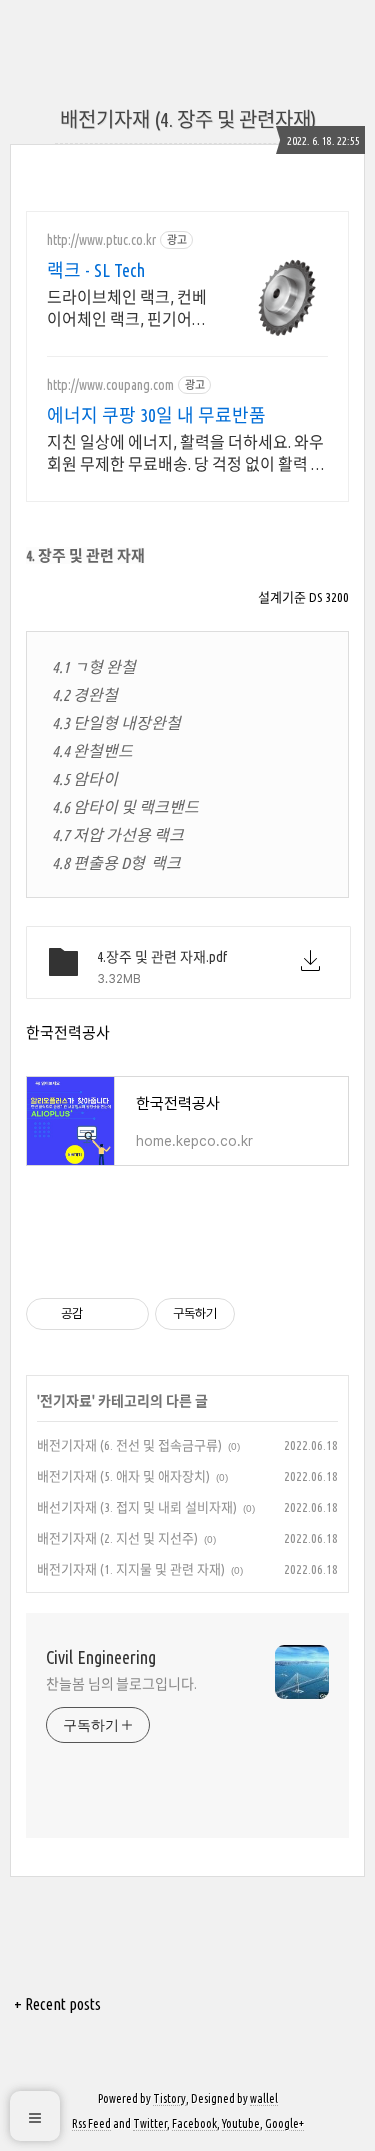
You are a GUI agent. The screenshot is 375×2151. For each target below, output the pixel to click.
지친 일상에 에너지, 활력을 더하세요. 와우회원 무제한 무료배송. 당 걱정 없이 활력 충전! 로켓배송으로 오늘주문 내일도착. (186, 454)
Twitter (150, 2123)
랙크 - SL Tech (96, 270)
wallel (264, 2098)
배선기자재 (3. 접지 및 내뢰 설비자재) (137, 1507)
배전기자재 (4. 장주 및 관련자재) (188, 119)
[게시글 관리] (126, 1314)
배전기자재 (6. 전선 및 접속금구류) (129, 1445)
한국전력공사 (68, 1032)
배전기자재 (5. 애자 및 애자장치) (123, 1476)
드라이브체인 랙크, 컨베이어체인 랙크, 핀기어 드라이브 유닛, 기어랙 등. (127, 309)
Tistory (169, 2098)
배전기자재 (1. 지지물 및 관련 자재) (131, 1569)
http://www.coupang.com (110, 385)
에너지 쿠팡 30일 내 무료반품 (156, 415)
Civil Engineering (101, 1657)
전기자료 (66, 1401)
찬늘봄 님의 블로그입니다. (121, 1684)
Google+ (284, 2123)
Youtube (241, 2123)
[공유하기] (101, 1314)
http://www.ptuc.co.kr (101, 240)
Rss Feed (91, 2123)
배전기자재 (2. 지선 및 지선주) (117, 1538)
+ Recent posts (57, 2004)
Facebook (194, 2123)
